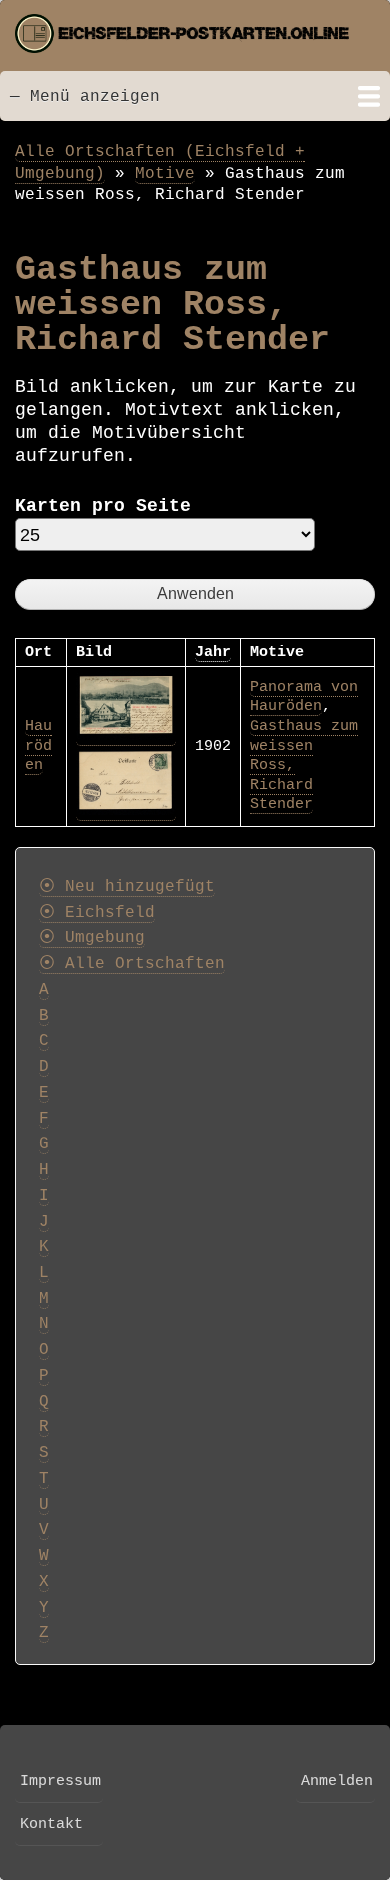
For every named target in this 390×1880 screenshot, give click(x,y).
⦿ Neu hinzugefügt (127, 887)
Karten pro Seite (103, 506)
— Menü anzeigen (85, 96)
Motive (165, 173)
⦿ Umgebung (92, 938)
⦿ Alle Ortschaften (132, 964)
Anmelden (337, 1781)
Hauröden (38, 745)
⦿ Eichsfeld (97, 913)
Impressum (60, 1781)
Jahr (213, 652)
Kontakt (51, 1824)
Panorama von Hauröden (304, 697)
